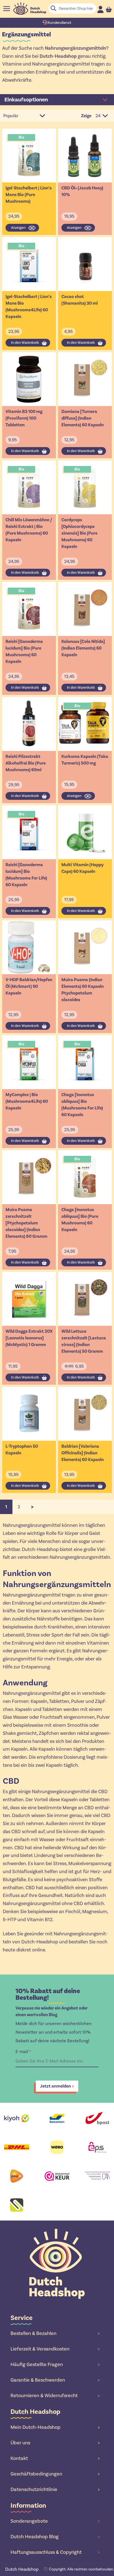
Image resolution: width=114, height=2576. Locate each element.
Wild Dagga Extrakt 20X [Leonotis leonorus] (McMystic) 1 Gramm (29, 1338)
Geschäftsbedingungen (55, 2474)
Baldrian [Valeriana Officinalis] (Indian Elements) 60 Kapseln (83, 1453)
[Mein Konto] (100, 9)
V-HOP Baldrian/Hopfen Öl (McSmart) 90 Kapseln (29, 986)
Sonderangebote (55, 2521)
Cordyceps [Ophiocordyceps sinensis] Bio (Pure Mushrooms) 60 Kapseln (79, 533)
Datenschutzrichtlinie (55, 2489)
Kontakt (55, 2458)
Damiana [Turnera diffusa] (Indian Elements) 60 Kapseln (83, 418)
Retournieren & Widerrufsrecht (55, 2395)
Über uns (55, 2443)
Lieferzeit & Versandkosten (55, 2349)
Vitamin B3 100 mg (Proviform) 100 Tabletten (24, 418)
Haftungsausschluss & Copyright (55, 2552)
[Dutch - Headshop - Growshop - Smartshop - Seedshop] (30, 8)
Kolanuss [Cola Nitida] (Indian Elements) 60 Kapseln (83, 648)
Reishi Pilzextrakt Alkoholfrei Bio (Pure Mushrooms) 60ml (26, 763)
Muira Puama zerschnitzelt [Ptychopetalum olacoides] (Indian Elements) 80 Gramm (26, 1223)
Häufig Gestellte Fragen (55, 2364)
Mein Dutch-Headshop (55, 2427)
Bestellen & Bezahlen (55, 2333)
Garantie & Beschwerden (55, 2380)
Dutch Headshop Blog (55, 2537)
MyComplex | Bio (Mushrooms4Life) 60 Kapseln (27, 1101)
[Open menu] (7, 9)
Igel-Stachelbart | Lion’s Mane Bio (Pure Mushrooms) (29, 195)
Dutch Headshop (22, 2569)
